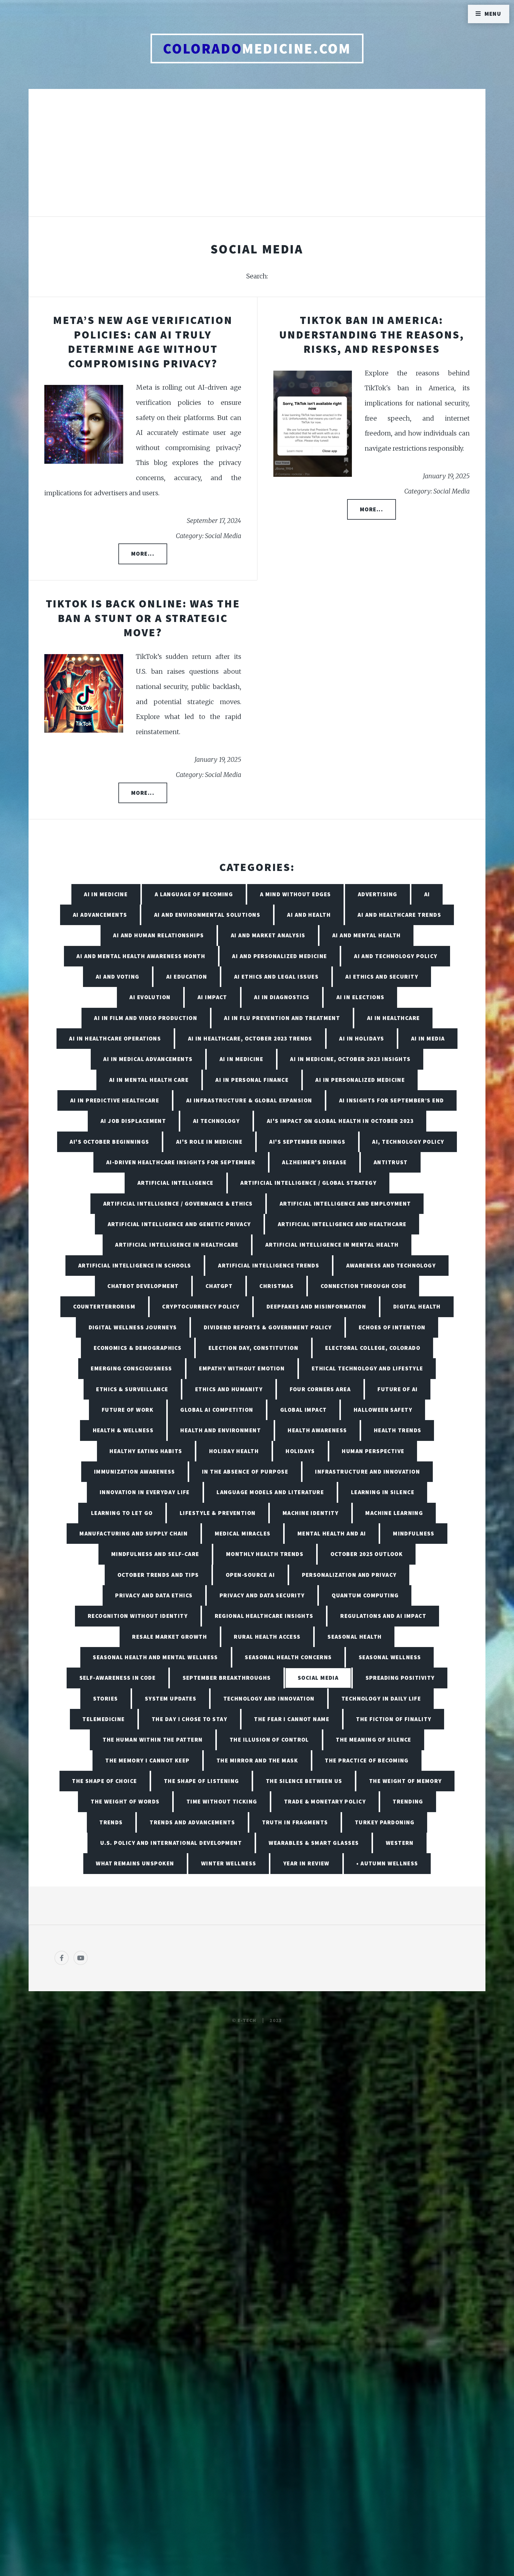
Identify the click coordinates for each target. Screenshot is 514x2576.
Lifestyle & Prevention (218, 1513)
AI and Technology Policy (396, 956)
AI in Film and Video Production (146, 1018)
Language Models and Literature (270, 1492)
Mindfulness (414, 1533)
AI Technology (217, 1121)
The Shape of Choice (104, 1781)
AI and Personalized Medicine (279, 956)
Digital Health (417, 1306)
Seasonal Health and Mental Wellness (155, 1657)
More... (143, 554)
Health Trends (398, 1430)
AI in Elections (361, 997)
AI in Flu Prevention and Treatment (282, 1018)
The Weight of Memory (406, 1781)
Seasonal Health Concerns (288, 1657)
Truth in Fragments (295, 1822)
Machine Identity (311, 1513)
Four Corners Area (320, 1389)
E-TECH (247, 2020)
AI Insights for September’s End (392, 1100)
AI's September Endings (307, 1142)
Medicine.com (257, 48)
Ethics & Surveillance (132, 1389)
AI (427, 894)
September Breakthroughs (227, 1678)
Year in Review (306, 1863)
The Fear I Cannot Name (292, 1719)
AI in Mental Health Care (149, 1080)
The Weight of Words (125, 1801)
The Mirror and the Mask (257, 1760)
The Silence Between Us (304, 1781)
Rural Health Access (267, 1637)
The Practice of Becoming (367, 1760)
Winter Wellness (229, 1863)
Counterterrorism (104, 1306)
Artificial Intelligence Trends (269, 1265)
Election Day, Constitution (253, 1348)
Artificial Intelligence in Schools (135, 1265)
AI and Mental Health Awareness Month (141, 956)
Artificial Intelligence (175, 1183)
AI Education (187, 977)
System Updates (171, 1698)
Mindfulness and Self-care (155, 1554)
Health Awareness (317, 1430)
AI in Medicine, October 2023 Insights (350, 1059)
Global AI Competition (217, 1410)
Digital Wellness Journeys (133, 1327)
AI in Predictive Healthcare (115, 1100)
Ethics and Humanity (229, 1389)
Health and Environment (221, 1430)
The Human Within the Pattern (153, 1740)
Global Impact (304, 1410)
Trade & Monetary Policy (325, 1801)
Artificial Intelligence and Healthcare (342, 1224)
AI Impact (212, 997)
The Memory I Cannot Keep (148, 1760)
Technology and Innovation (269, 1698)
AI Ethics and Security (382, 977)
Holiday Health (234, 1451)
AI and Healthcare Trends (399, 915)
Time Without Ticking (222, 1801)
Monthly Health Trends (265, 1554)
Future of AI (398, 1389)
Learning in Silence (383, 1492)
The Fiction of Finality (394, 1719)
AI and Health (309, 915)
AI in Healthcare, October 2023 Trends (250, 1038)
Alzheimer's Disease (314, 1162)
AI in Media (428, 1038)
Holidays (300, 1451)
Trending (408, 1801)
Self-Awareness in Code (118, 1678)
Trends (111, 1822)
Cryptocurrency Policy (201, 1306)
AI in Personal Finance (252, 1080)
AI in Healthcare (394, 1018)
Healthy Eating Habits (146, 1451)
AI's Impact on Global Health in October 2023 (340, 1121)
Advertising (378, 894)
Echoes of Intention (392, 1327)
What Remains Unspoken (135, 1863)
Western (400, 1843)
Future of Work (128, 1410)
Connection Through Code (364, 1286)
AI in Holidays (362, 1038)
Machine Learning (394, 1513)
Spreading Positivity (400, 1678)
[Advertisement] (257, 159)
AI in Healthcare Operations (115, 1038)
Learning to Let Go (122, 1513)
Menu (493, 14)
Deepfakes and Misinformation (316, 1306)
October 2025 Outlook (367, 1554)
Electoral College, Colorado (373, 1348)
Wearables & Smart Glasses (314, 1843)
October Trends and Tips (158, 1575)
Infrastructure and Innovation (368, 1472)
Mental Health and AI (332, 1533)
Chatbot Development (143, 1286)
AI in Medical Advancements (148, 1059)
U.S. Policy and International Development (171, 1843)
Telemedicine (104, 1719)
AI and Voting (118, 977)
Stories (106, 1698)
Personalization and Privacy (349, 1575)
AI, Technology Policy (408, 1142)
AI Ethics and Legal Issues (276, 977)
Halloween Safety (383, 1410)
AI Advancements (100, 915)
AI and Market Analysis (268, 935)
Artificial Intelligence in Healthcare (177, 1245)
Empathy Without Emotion (242, 1368)
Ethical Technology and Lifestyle (368, 1368)
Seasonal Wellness (390, 1657)
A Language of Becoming (194, 894)
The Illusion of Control (269, 1740)
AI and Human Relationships (158, 935)
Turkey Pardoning (385, 1822)
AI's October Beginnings (109, 1142)
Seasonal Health (355, 1637)
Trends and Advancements (192, 1822)
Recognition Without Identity (138, 1616)
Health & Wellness (123, 1430)
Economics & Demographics (138, 1348)
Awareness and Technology (391, 1265)
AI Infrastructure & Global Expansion (249, 1100)
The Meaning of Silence (374, 1740)
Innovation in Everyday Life (145, 1492)
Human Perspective (373, 1451)
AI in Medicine (106, 894)
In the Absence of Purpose (245, 1472)
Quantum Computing (365, 1595)
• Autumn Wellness (387, 1863)
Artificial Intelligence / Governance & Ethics (178, 1204)
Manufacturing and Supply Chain (134, 1533)
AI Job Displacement (133, 1121)
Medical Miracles (243, 1533)
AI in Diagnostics (282, 997)
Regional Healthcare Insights (264, 1616)
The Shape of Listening (202, 1781)
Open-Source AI (250, 1575)
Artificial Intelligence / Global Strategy (308, 1183)
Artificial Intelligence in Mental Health (332, 1245)
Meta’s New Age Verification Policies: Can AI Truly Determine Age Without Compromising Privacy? (143, 342)
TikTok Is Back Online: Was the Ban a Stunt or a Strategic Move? (143, 618)
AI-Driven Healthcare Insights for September (181, 1162)
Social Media (318, 1678)
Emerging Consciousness (131, 1368)
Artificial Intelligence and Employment (345, 1204)
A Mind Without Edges (296, 894)
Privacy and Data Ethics (154, 1595)
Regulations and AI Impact (383, 1616)
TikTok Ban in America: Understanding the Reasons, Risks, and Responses (372, 334)
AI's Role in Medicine (209, 1142)
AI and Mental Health (367, 935)
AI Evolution (150, 997)
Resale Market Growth (170, 1637)
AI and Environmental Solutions (207, 915)
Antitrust (391, 1162)
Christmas (276, 1286)
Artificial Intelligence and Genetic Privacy (179, 1224)
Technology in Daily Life (381, 1698)
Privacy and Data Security (262, 1595)
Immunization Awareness (135, 1472)
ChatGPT (219, 1286)
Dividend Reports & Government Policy (268, 1327)
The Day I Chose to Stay (189, 1719)
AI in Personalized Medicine (360, 1080)
